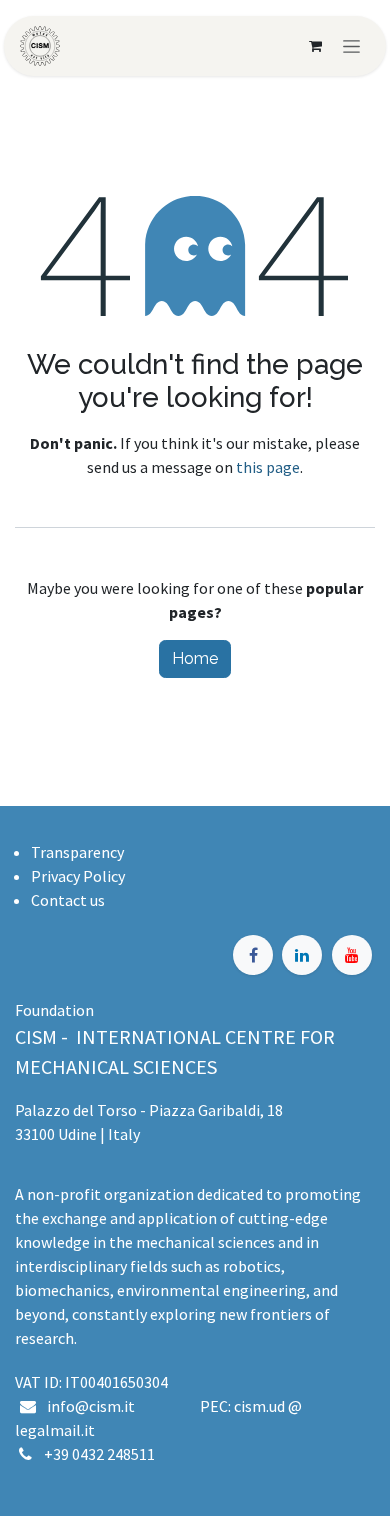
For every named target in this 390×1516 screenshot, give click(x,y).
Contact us (68, 900)
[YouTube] (352, 955)
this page (268, 467)
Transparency (77, 852)
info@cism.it (94, 1406)
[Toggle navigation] (351, 46)
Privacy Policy (78, 876)
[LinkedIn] (302, 955)
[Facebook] (253, 955)
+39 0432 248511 (99, 1454)
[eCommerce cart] (315, 46)
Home (195, 658)
